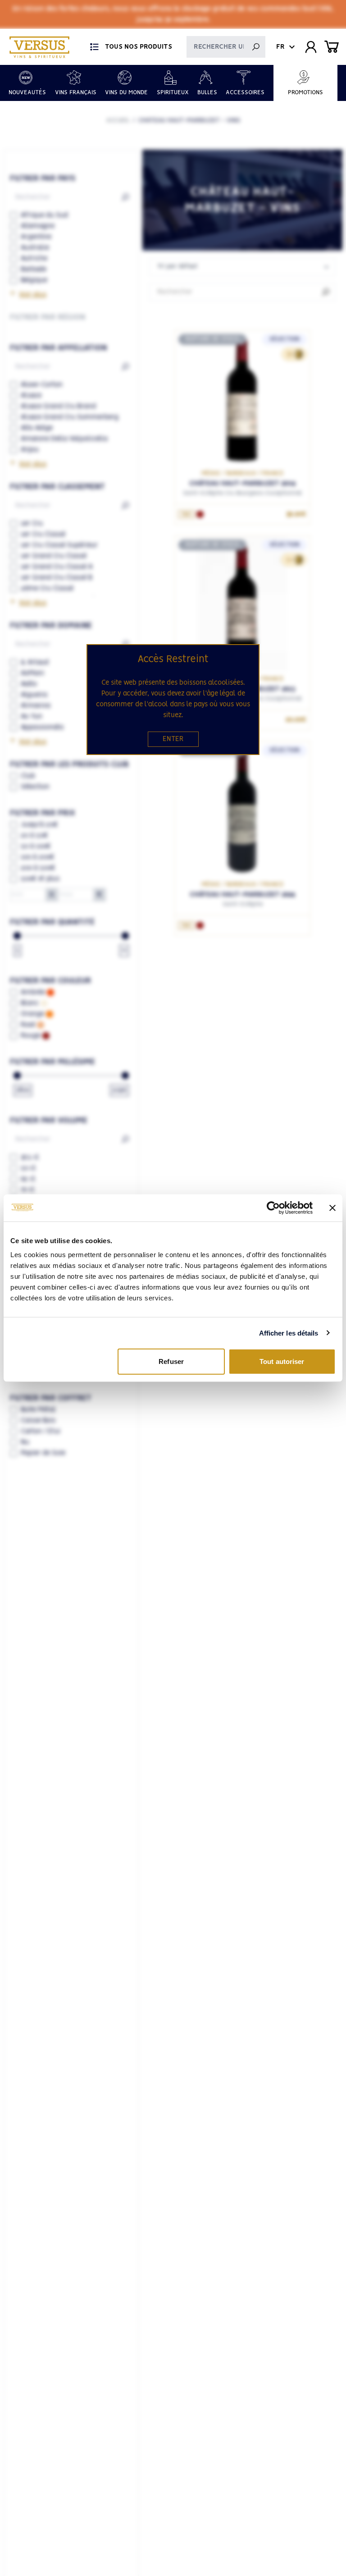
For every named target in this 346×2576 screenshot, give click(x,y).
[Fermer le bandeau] (332, 1208)
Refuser (171, 1361)
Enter (173, 739)
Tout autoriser (282, 1361)
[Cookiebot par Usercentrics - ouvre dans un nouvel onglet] (273, 1208)
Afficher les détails (289, 1333)
